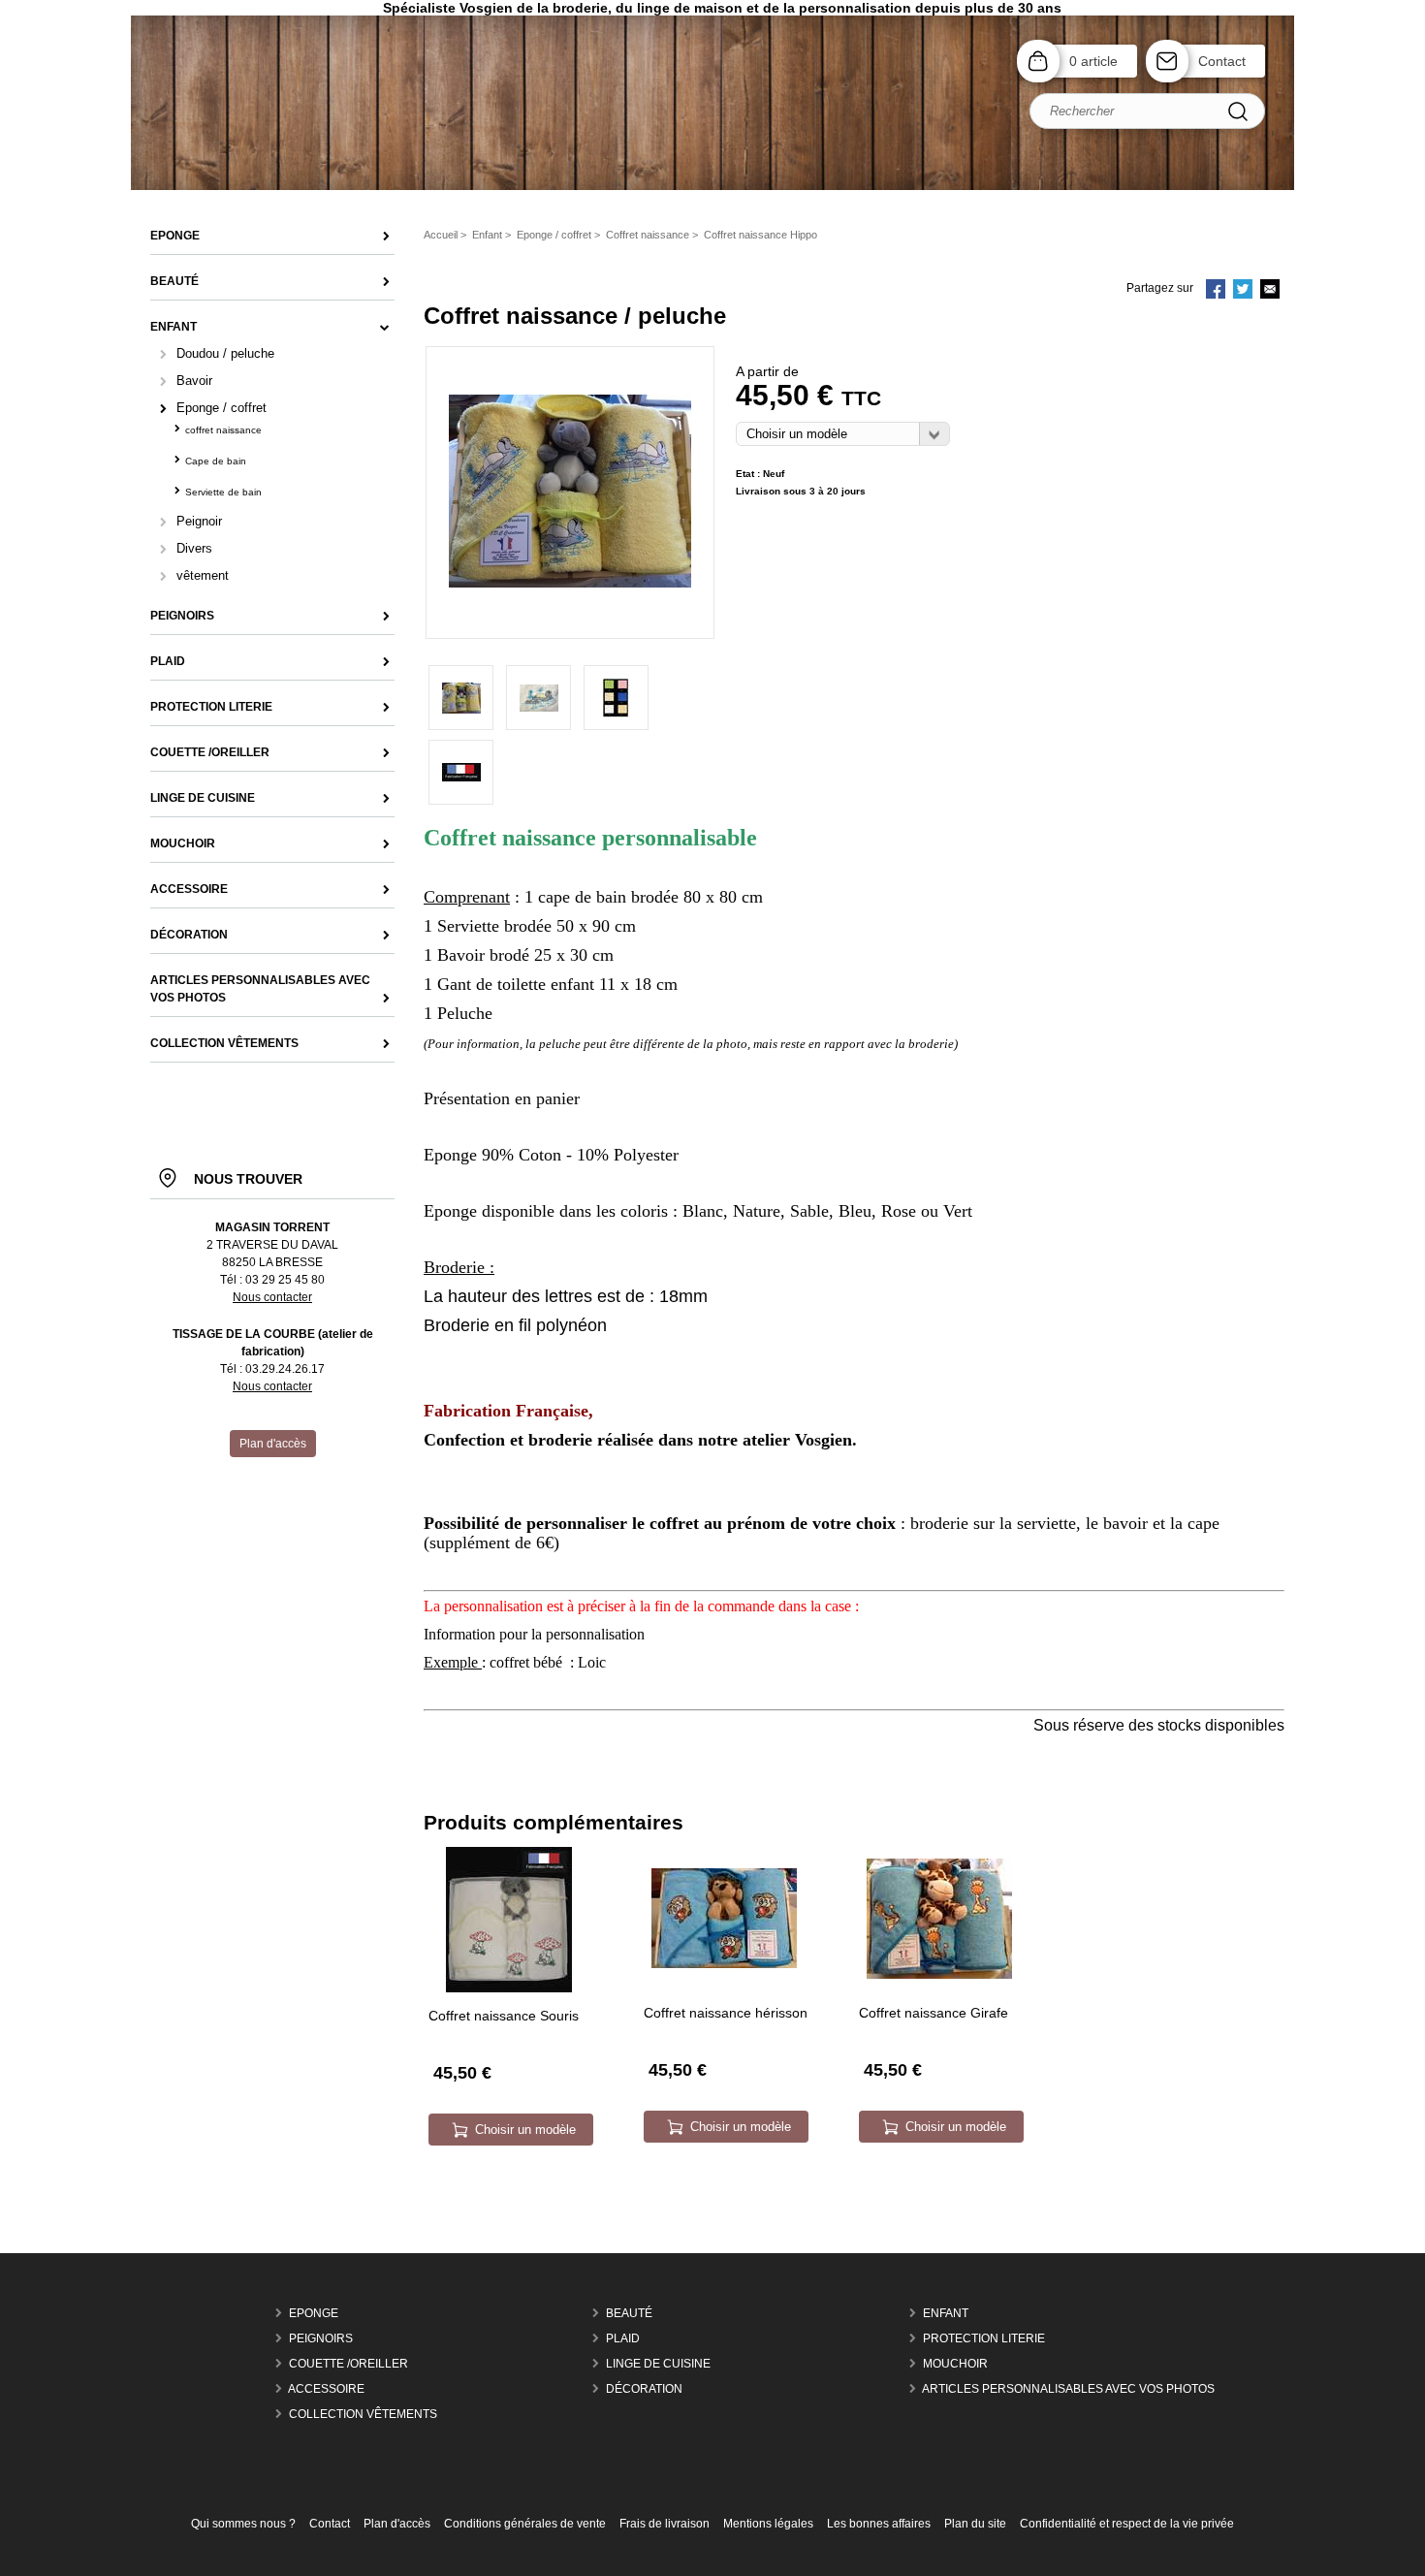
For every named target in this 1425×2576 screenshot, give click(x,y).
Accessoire (326, 2389)
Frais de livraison (665, 2524)
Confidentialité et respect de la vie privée (1127, 2524)
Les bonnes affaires (879, 2524)
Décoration (644, 2389)
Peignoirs (321, 2338)
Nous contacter (272, 1297)
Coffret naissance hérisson (726, 2013)
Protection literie (984, 2338)
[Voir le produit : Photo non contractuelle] (509, 1988)
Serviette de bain (223, 492)
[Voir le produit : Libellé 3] (939, 1975)
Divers (194, 548)
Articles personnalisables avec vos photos (1068, 2389)
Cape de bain (216, 461)
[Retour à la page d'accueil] (712, 188)
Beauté (629, 2313)
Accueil (441, 235)
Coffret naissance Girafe (934, 2013)
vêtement (203, 575)
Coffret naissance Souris (504, 2016)
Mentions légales (768, 2524)
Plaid (623, 2338)
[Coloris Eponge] (616, 698)
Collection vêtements (363, 2414)
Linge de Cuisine (658, 2364)
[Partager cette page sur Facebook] (1216, 291)
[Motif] (538, 698)
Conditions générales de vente (525, 2524)
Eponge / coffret (222, 408)
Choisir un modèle (525, 2130)
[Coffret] (570, 584)
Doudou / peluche (225, 353)
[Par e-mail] (1270, 291)
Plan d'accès (397, 2524)
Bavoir (194, 381)
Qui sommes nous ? (243, 2524)
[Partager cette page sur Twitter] (1243, 291)
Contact (1222, 61)
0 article (1093, 61)
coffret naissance (223, 430)
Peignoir (199, 521)
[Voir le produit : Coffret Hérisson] (724, 1964)
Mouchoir (955, 2364)
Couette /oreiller (348, 2364)
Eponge (314, 2313)
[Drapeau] (461, 772)
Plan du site (975, 2524)
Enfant (946, 2313)
